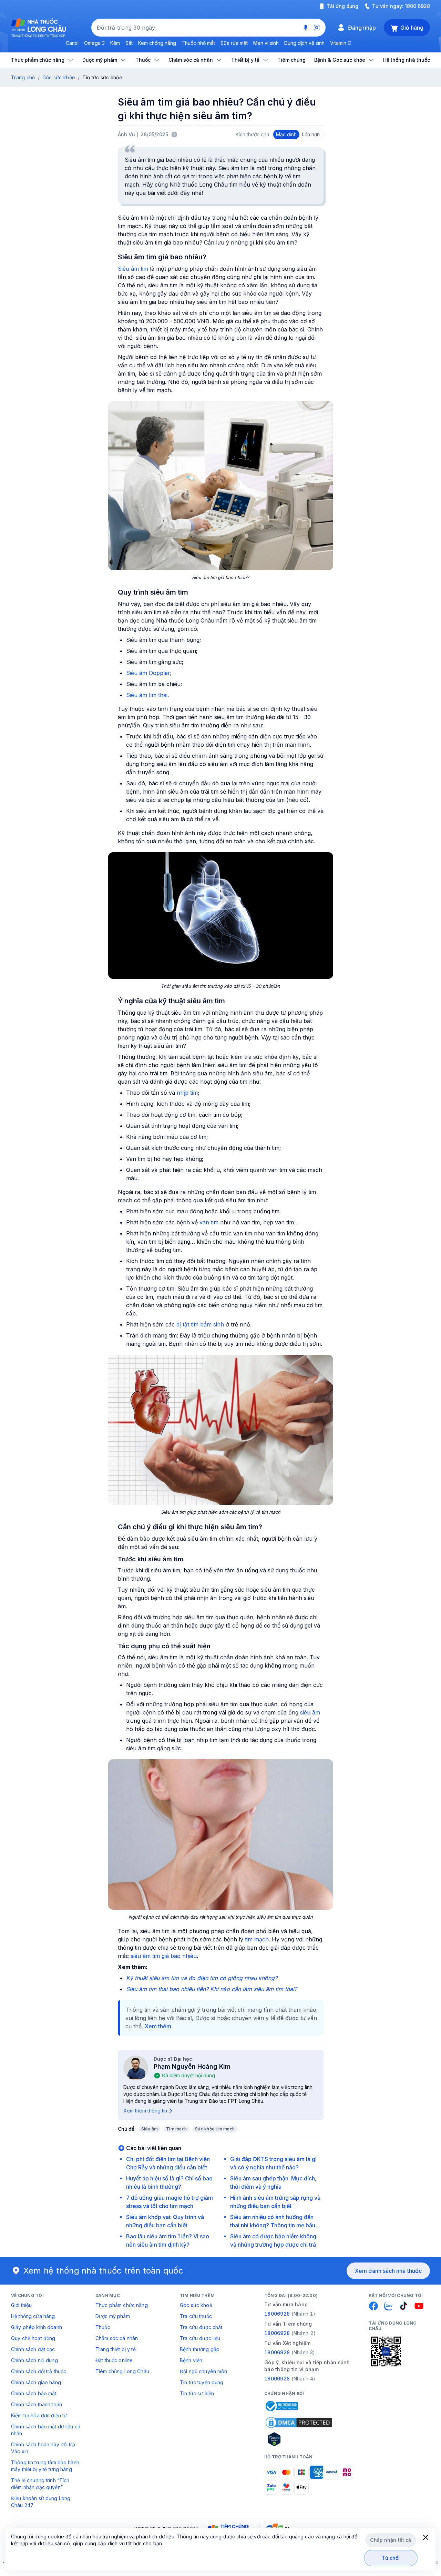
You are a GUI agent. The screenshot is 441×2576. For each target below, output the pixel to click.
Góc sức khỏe (59, 77)
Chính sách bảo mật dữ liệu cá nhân (46, 2430)
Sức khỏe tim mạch (215, 2129)
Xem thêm (158, 2026)
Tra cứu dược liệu (200, 2338)
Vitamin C (341, 43)
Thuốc (103, 2327)
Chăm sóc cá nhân (117, 2338)
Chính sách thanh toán (37, 2404)
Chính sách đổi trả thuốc (39, 2371)
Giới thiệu (21, 2305)
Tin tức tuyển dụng (202, 2382)
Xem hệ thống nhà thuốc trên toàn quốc (103, 2271)
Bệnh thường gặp (200, 2349)
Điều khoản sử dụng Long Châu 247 (41, 2502)
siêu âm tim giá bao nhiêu (164, 1956)
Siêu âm (150, 2129)
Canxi (72, 43)
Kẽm (115, 43)
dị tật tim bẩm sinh (200, 1324)
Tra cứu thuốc (196, 2316)
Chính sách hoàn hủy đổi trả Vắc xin (43, 2448)
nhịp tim (187, 1093)
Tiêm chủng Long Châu (122, 2371)
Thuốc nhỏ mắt (198, 43)
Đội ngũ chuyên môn (204, 2371)
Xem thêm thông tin (145, 2111)
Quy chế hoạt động (33, 2338)
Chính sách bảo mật (34, 2393)
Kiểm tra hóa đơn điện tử (39, 2415)
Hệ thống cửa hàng (33, 2316)
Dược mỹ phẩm (113, 2316)
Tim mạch (176, 2129)
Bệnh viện (191, 2360)
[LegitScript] (299, 2439)
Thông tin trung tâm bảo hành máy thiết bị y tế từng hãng (45, 2466)
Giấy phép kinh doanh (37, 2327)
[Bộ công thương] (281, 2406)
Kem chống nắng (157, 43)
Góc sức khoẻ (196, 2305)
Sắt (129, 43)
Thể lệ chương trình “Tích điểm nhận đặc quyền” (40, 2484)
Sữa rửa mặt (234, 43)
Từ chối (391, 2558)
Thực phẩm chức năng (122, 2305)
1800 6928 (417, 6)
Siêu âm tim (133, 269)
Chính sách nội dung (34, 2360)
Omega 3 (94, 43)
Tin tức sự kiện (197, 2393)
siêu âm (310, 1712)
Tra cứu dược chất (201, 2327)
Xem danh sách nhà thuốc (388, 2271)
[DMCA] (299, 2423)
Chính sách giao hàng (36, 2382)
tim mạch (257, 1939)
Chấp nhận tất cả (391, 2540)
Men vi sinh (266, 43)
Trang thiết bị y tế (116, 2349)
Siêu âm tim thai (147, 695)
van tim (209, 1222)
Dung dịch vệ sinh (304, 43)
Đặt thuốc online (114, 2360)
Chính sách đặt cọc (33, 2349)
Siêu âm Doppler (148, 673)
